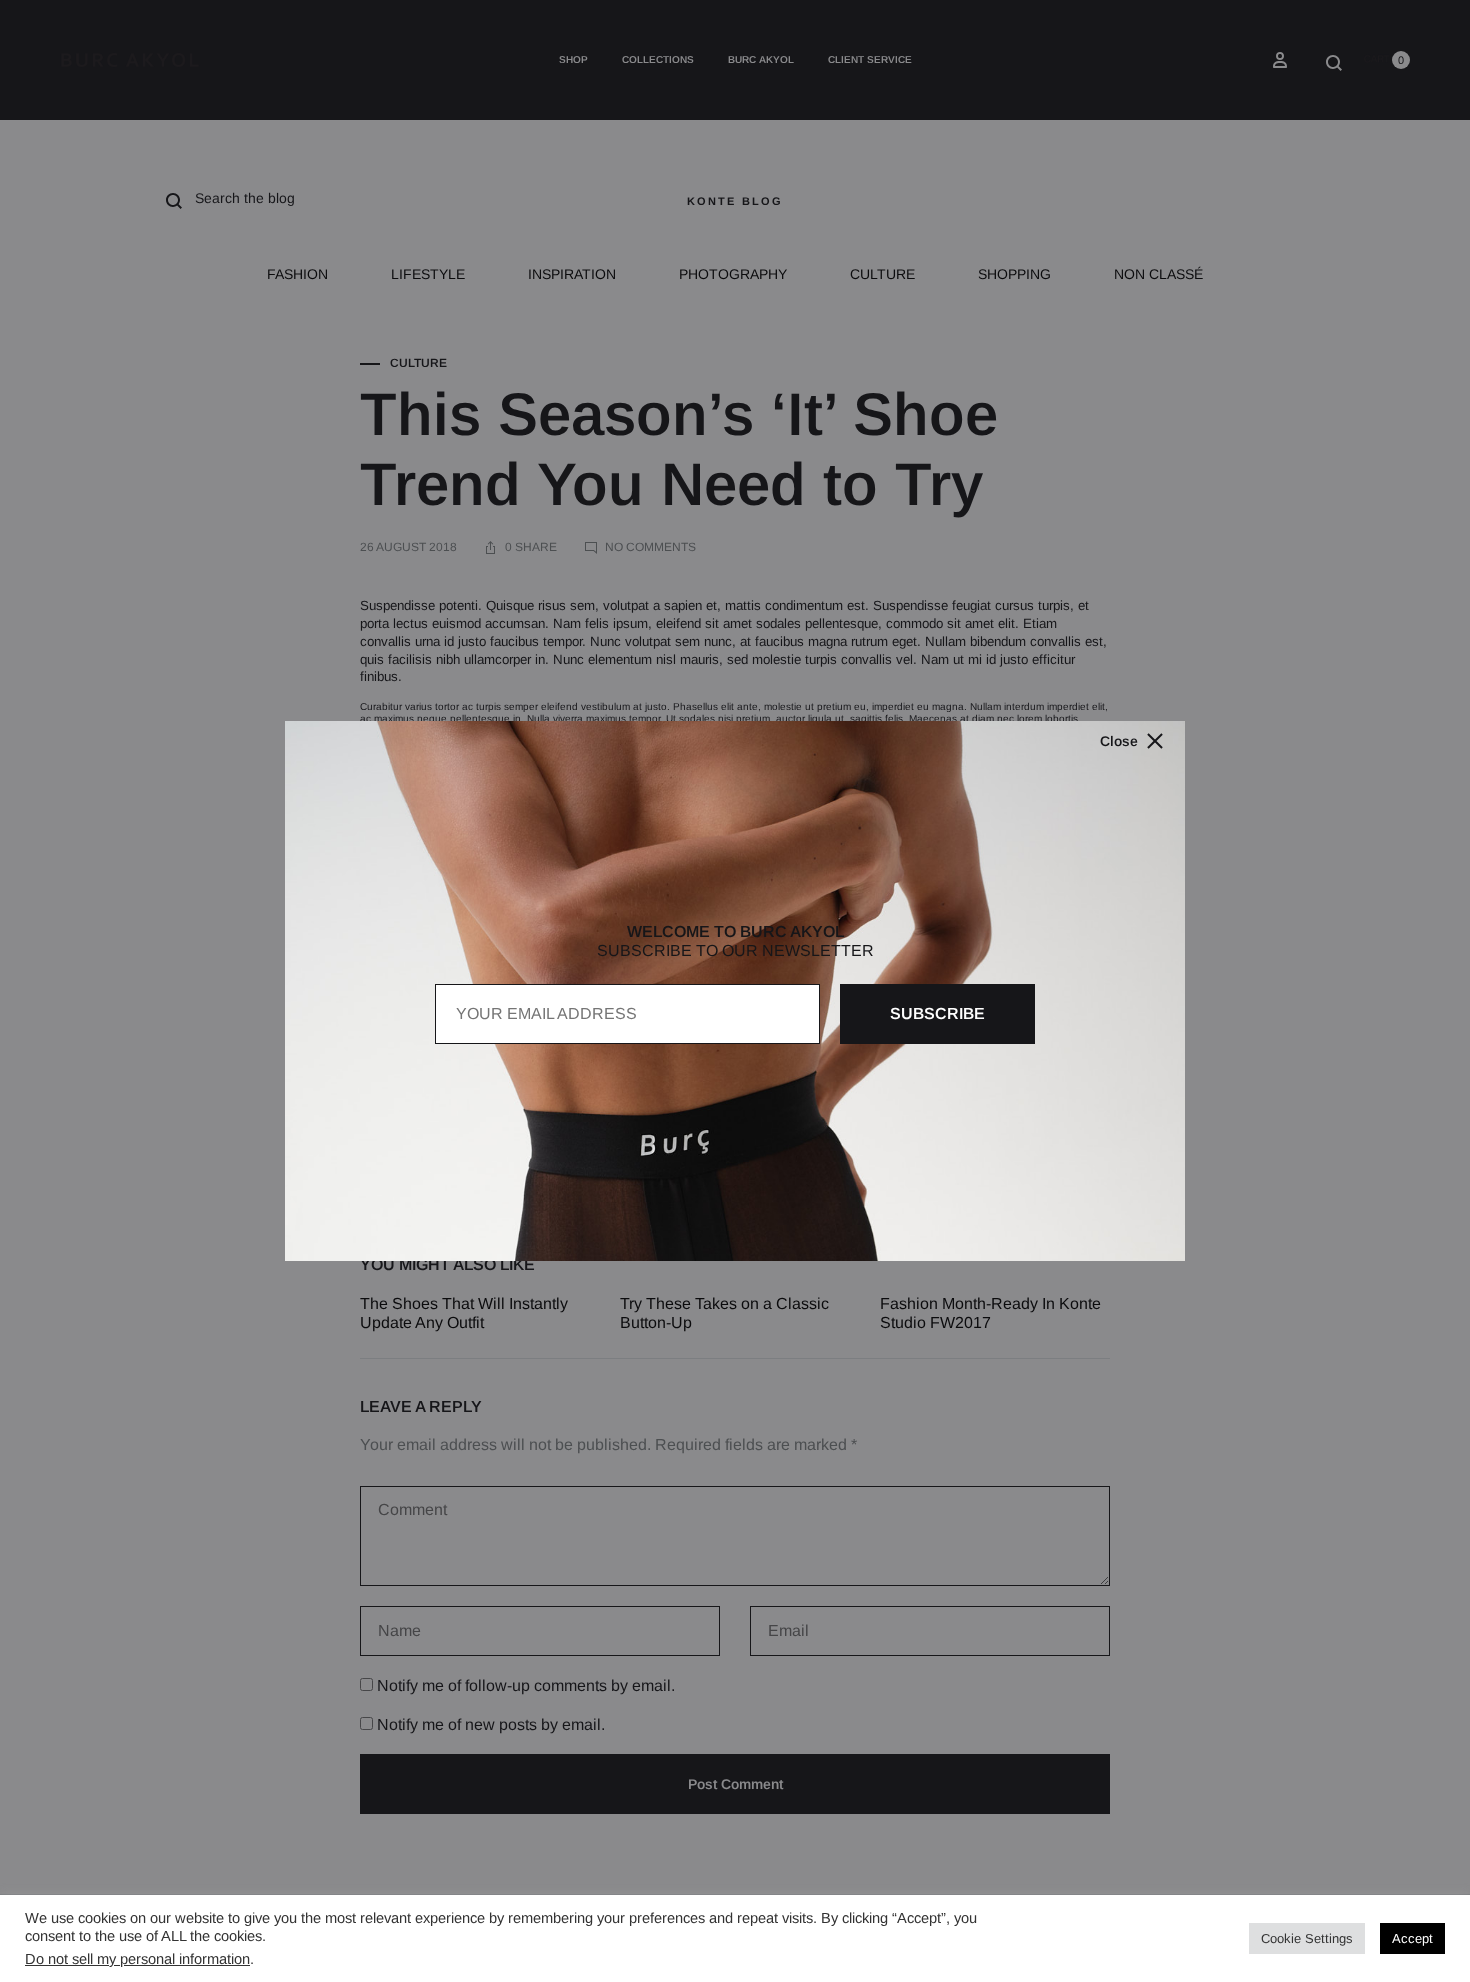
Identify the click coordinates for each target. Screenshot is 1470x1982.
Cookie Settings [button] (1307, 1938)
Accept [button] (1412, 1938)
